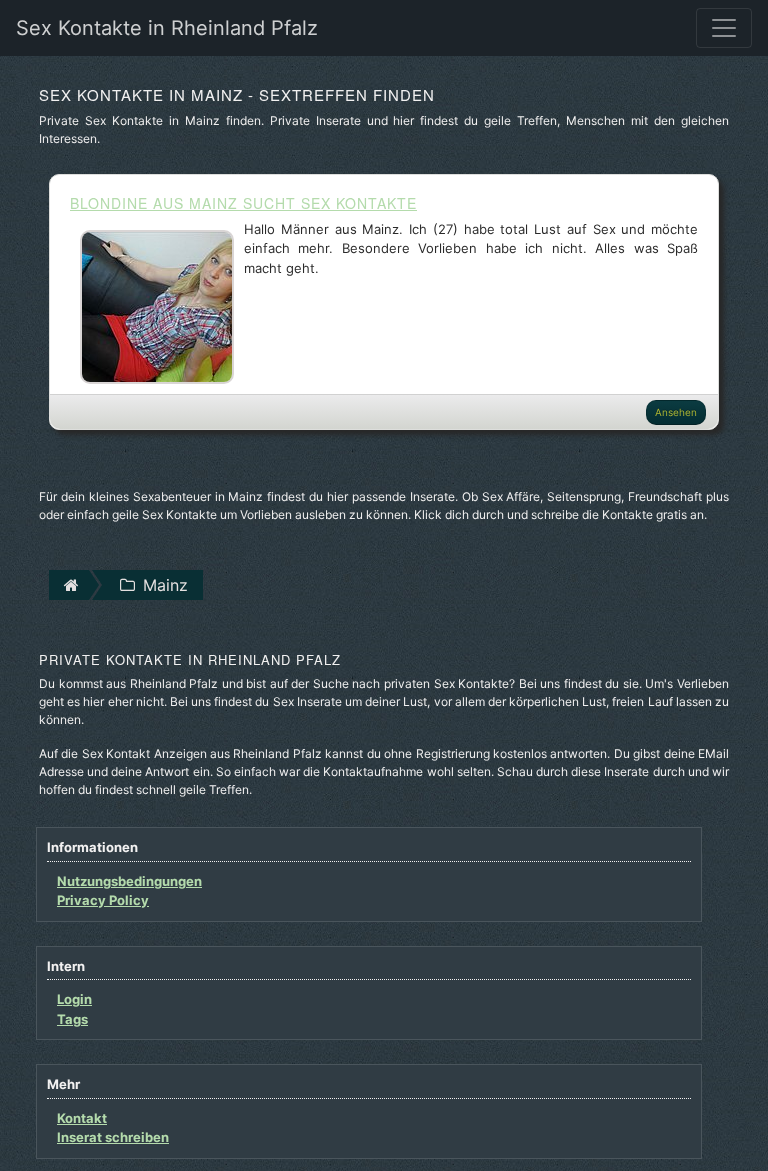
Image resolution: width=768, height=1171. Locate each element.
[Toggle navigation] (724, 28)
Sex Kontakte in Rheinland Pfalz (167, 28)
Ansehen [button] (676, 412)
